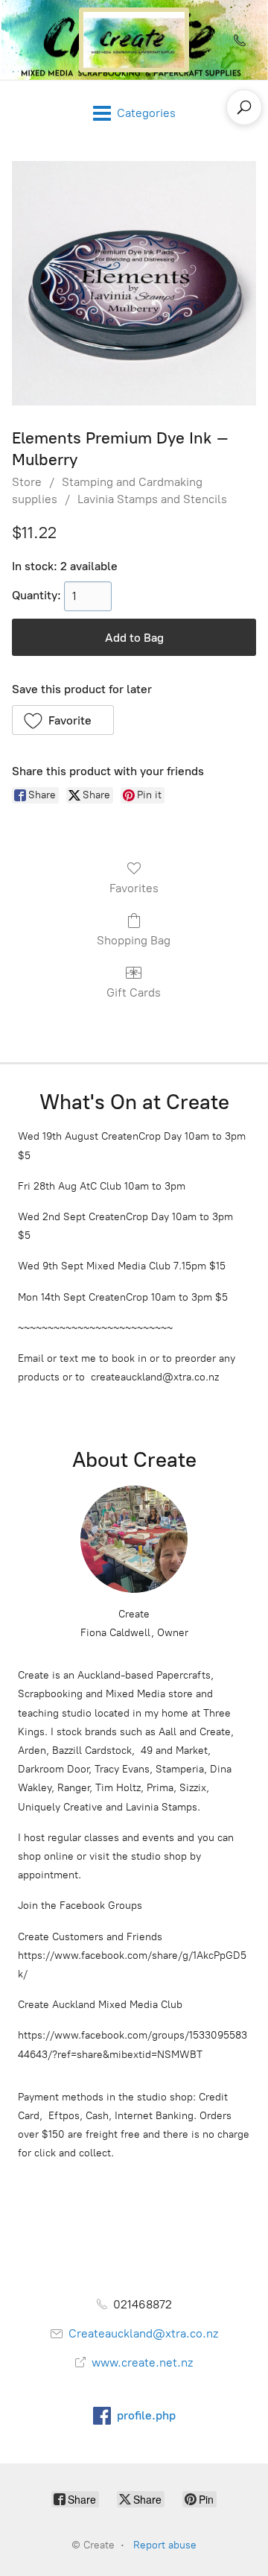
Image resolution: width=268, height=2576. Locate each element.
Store (27, 482)
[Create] (134, 40)
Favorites (134, 888)
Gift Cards (134, 992)
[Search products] (244, 107)
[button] (63, 720)
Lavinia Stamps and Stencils (152, 499)
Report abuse (165, 2545)
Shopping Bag (134, 940)
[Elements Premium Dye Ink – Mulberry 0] (134, 283)
